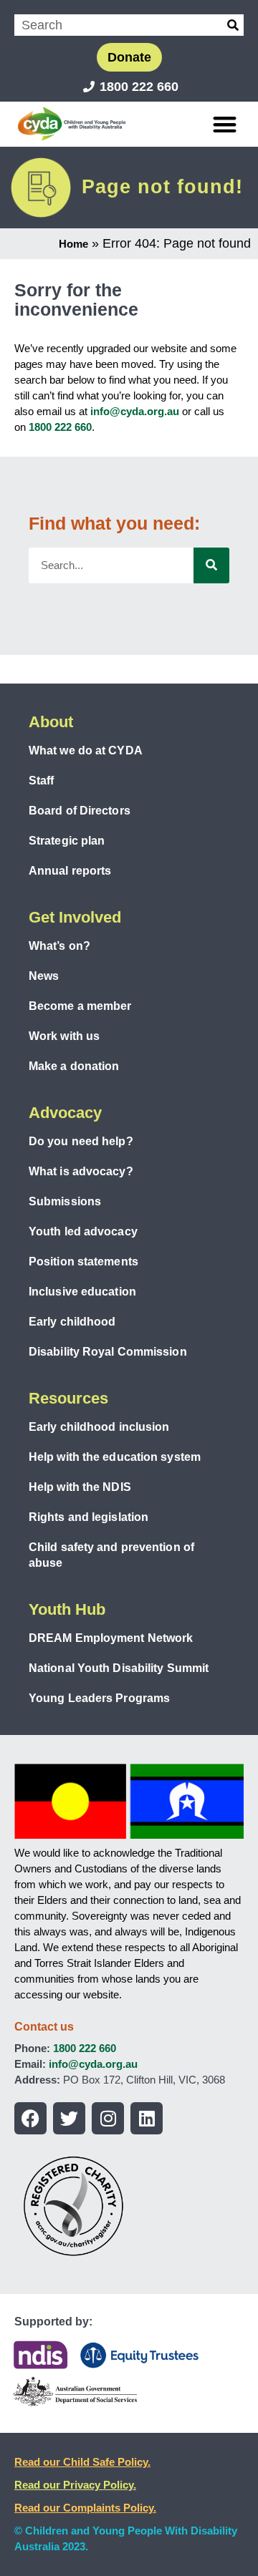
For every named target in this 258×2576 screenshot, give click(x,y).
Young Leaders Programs (99, 1698)
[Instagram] (108, 2118)
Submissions (65, 1201)
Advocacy (65, 1113)
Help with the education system (115, 1457)
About (51, 722)
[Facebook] (30, 2118)
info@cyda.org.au (135, 411)
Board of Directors (80, 811)
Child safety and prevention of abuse (111, 1555)
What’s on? (59, 946)
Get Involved (75, 917)
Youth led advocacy (83, 1231)
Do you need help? (81, 1141)
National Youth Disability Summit (119, 1668)
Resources (68, 1398)
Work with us (64, 1036)
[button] (225, 124)
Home (73, 244)
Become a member (80, 1006)
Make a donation (74, 1066)
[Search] (233, 25)
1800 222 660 (60, 427)
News (44, 976)
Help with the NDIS (80, 1487)
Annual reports (70, 871)
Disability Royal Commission (108, 1352)
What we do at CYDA (86, 750)
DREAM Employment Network (111, 1638)
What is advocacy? (81, 1171)
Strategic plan (67, 841)
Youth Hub (67, 1609)
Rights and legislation (89, 1517)
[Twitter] (69, 2118)
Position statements (83, 1262)
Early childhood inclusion (99, 1427)
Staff (42, 781)
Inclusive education (82, 1292)
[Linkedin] (147, 2118)
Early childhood (72, 1322)
